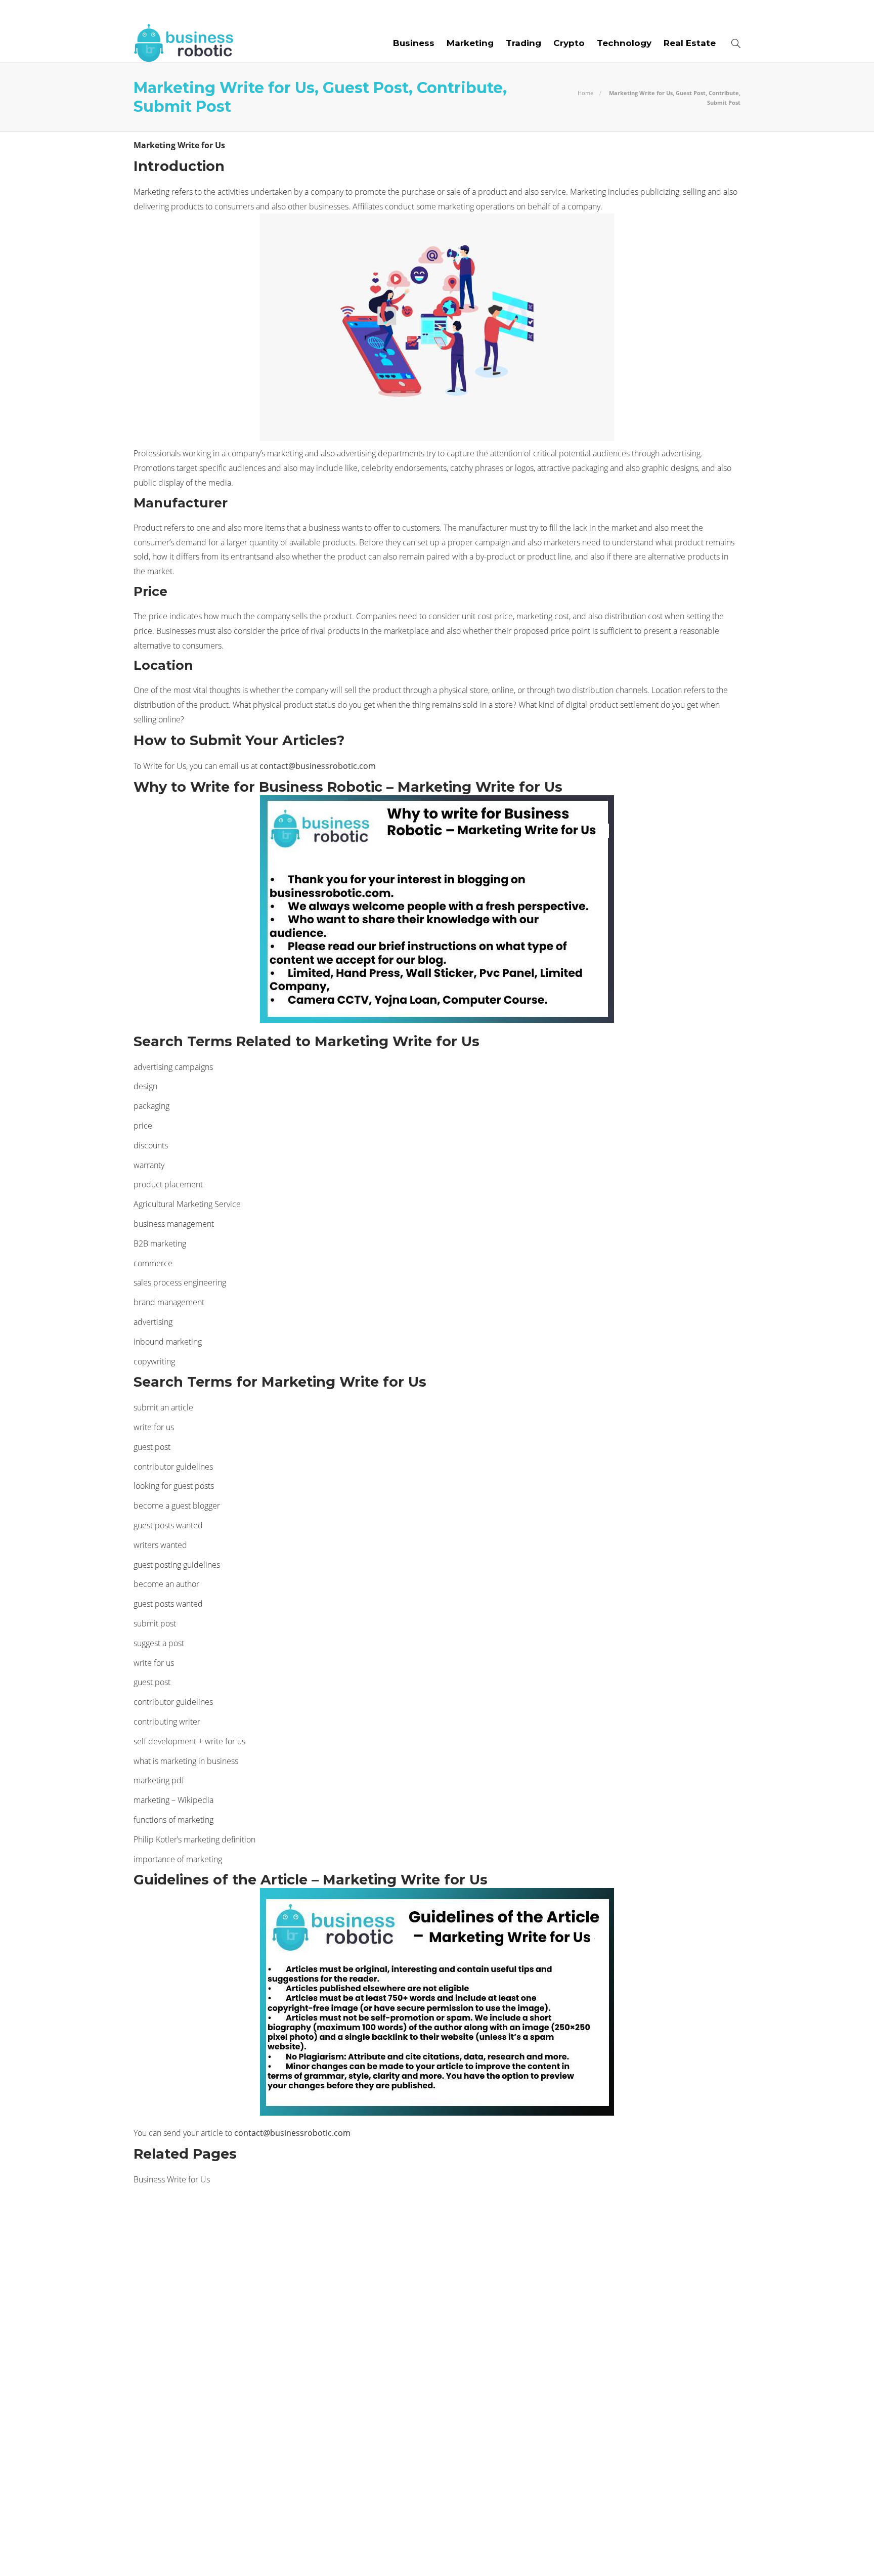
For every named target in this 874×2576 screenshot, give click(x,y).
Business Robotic (231, 2294)
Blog (199, 12)
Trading (523, 43)
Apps (231, 2259)
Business (414, 43)
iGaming (231, 2347)
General (231, 2329)
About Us (155, 12)
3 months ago (415, 2291)
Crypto (569, 43)
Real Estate (690, 43)
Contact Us (400, 12)
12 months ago (417, 2467)
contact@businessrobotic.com (318, 766)
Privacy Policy (711, 2551)
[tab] (464, 2229)
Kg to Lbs (231, 2364)
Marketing (470, 43)
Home (585, 93)
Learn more (586, 2268)
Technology (624, 43)
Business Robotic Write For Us (292, 12)
